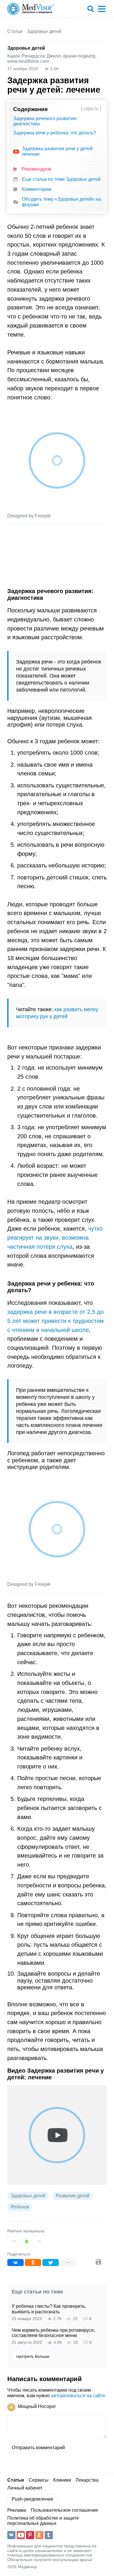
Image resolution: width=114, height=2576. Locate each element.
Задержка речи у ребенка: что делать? (55, 133)
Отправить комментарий (38, 2448)
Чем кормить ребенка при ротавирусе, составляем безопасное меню (53, 2333)
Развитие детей (73, 2196)
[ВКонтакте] (15, 2263)
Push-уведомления (32, 2499)
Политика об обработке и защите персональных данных (43, 2521)
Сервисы (39, 2480)
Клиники (62, 2480)
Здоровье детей (44, 31)
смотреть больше (33, 2356)
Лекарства (87, 2480)
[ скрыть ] (91, 109)
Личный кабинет (25, 2488)
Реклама (17, 2510)
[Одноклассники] (33, 2263)
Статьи (15, 31)
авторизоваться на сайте (78, 2396)
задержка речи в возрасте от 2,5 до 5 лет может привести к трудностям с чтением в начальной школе (56, 1321)
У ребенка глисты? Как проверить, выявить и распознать (49, 2309)
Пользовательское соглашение (64, 2510)
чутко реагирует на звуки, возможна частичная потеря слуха (55, 1237)
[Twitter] (51, 2263)
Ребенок (20, 2207)
